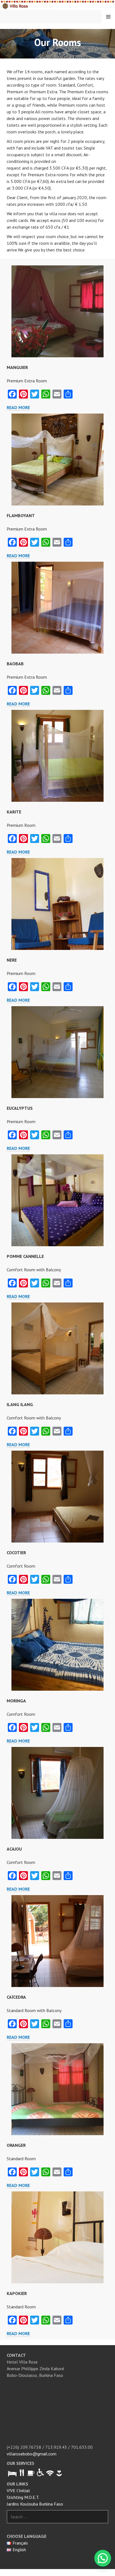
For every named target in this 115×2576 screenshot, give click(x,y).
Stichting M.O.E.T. (23, 2497)
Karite (14, 812)
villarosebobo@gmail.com (32, 2454)
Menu (108, 17)
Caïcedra (16, 1997)
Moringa (16, 1701)
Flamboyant (21, 515)
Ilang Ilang (20, 1404)
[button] (103, 2558)
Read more (18, 407)
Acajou (14, 1849)
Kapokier (17, 2293)
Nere (12, 960)
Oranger (16, 2145)
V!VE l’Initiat (18, 2491)
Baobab (15, 664)
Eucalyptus (20, 1108)
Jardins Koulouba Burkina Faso (35, 2504)
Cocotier (16, 1553)
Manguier (17, 367)
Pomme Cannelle (25, 1256)
